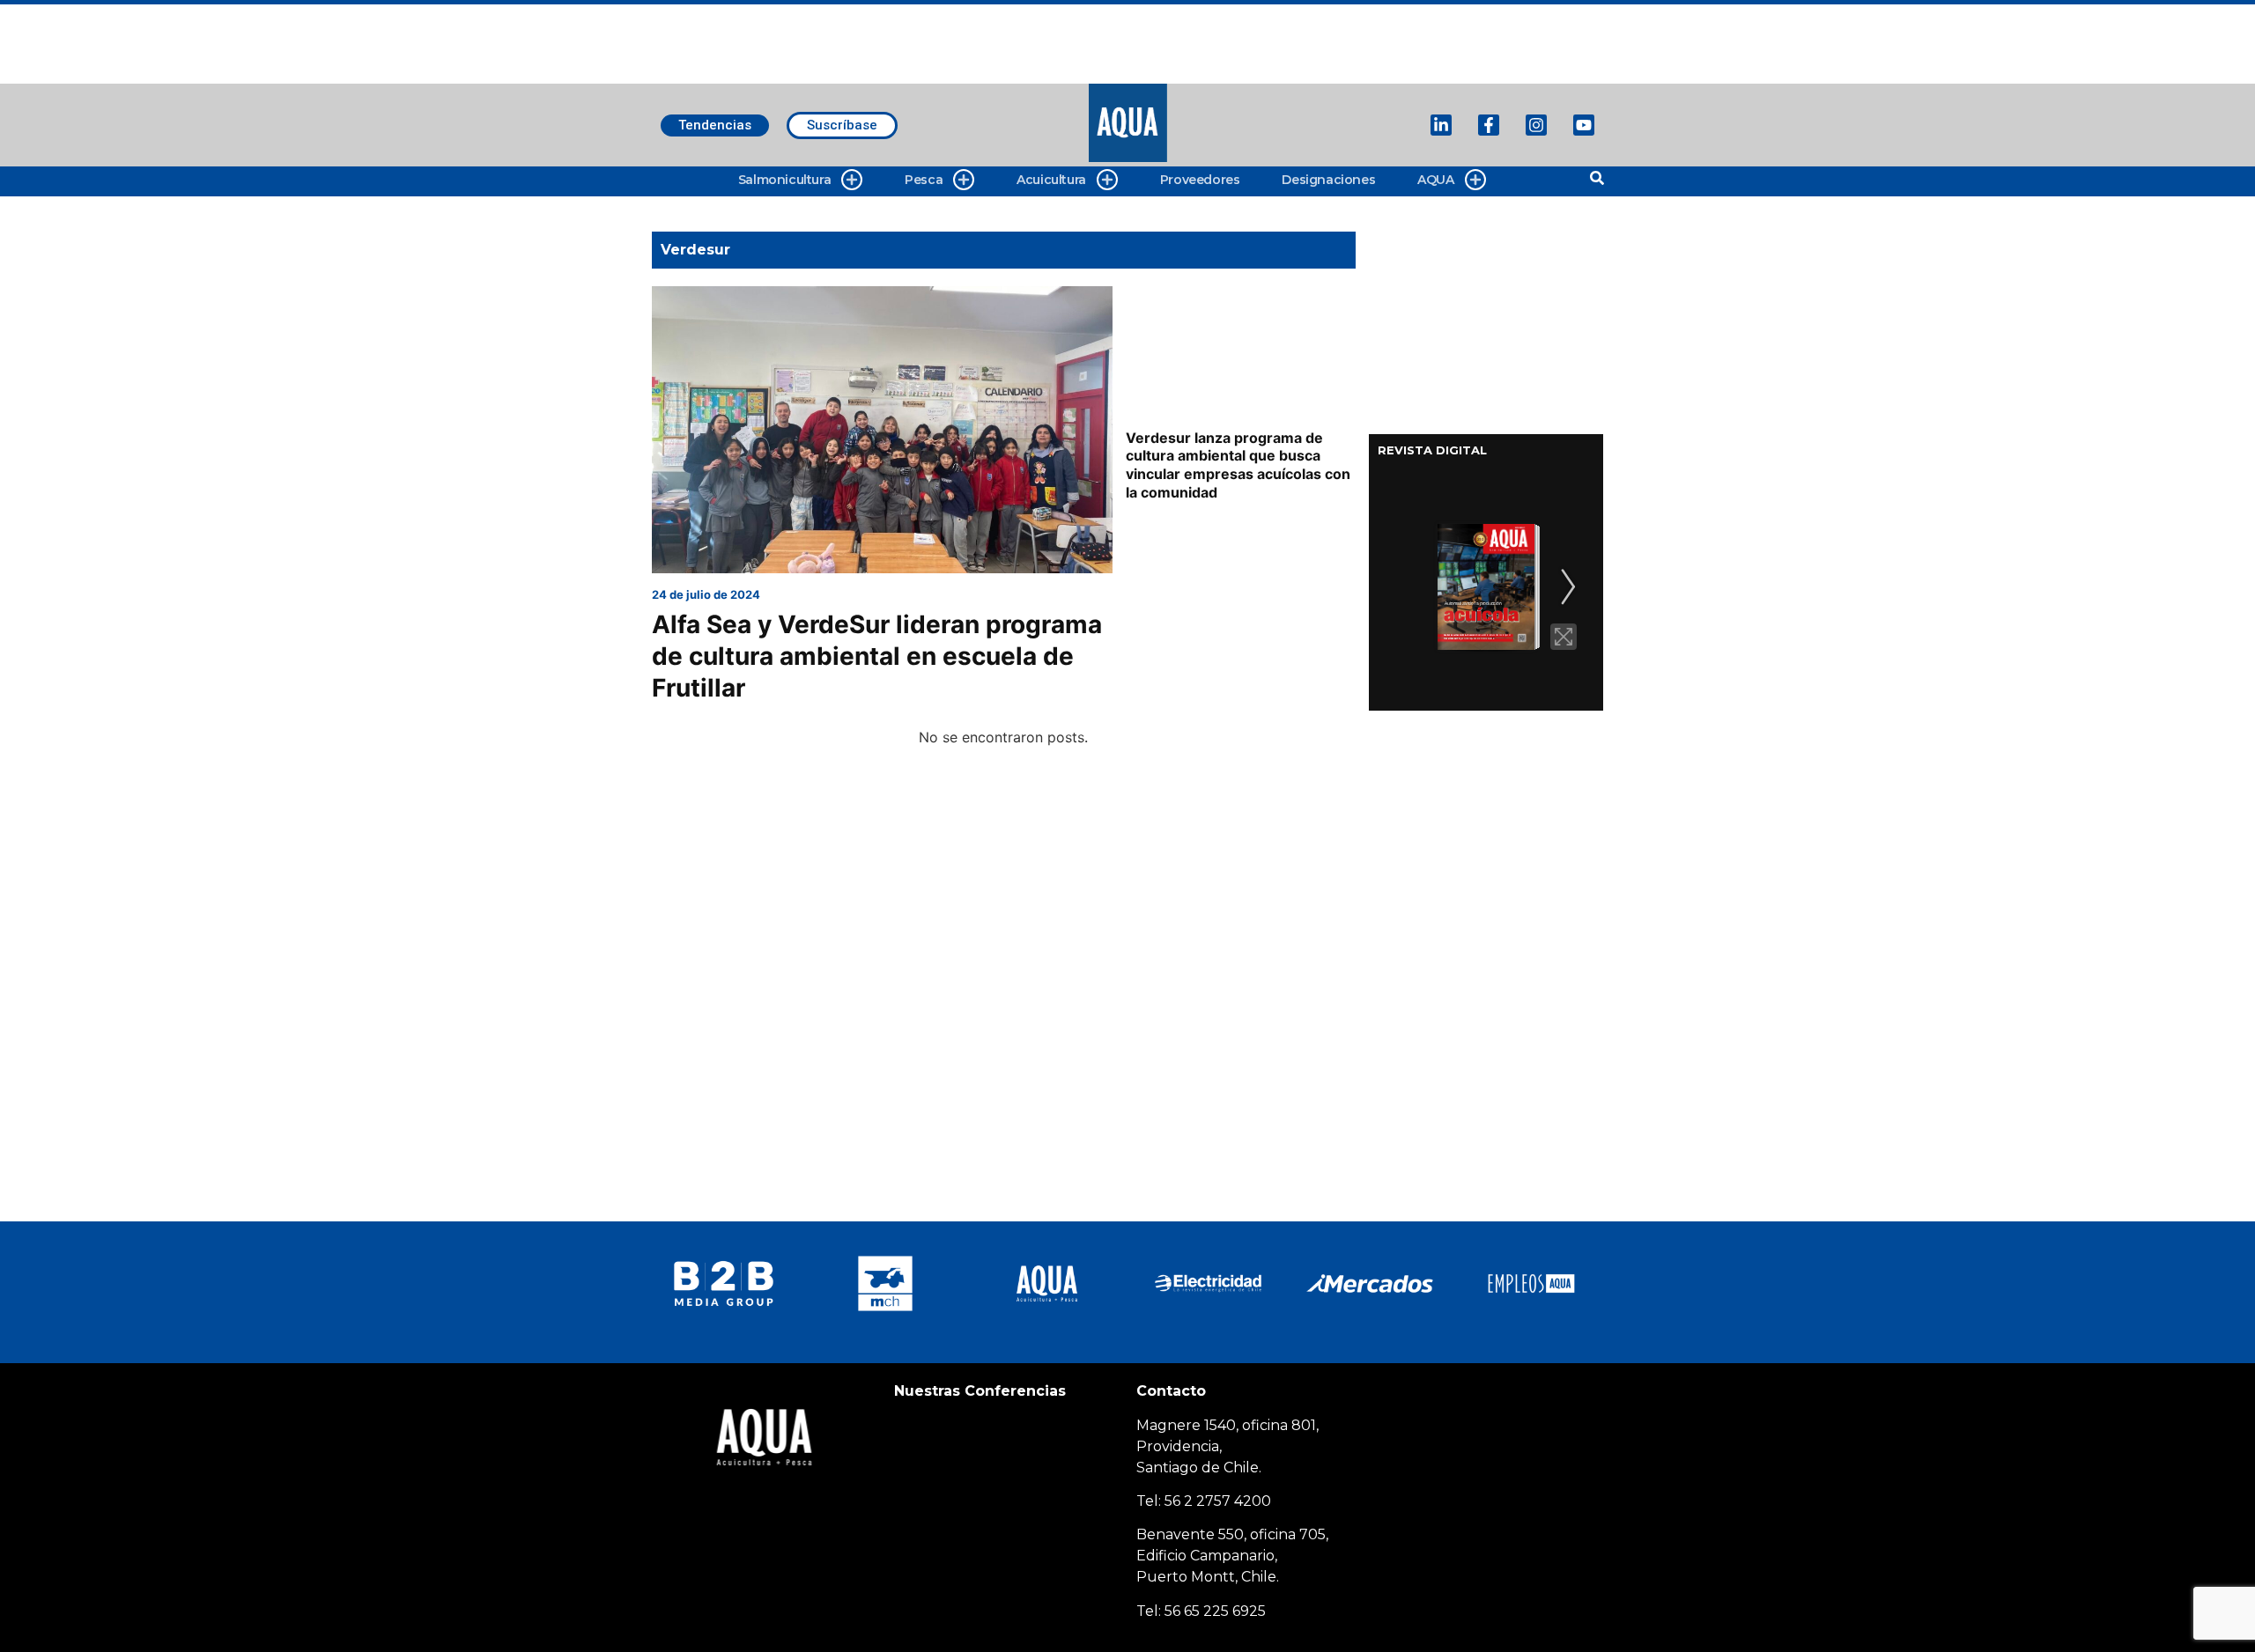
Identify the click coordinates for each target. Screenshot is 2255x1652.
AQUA (1435, 180)
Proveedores (1200, 180)
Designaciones (1328, 180)
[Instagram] (1536, 125)
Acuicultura (1051, 180)
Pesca (924, 180)
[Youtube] (1584, 125)
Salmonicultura (784, 180)
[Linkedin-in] (1441, 125)
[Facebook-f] (1489, 125)
